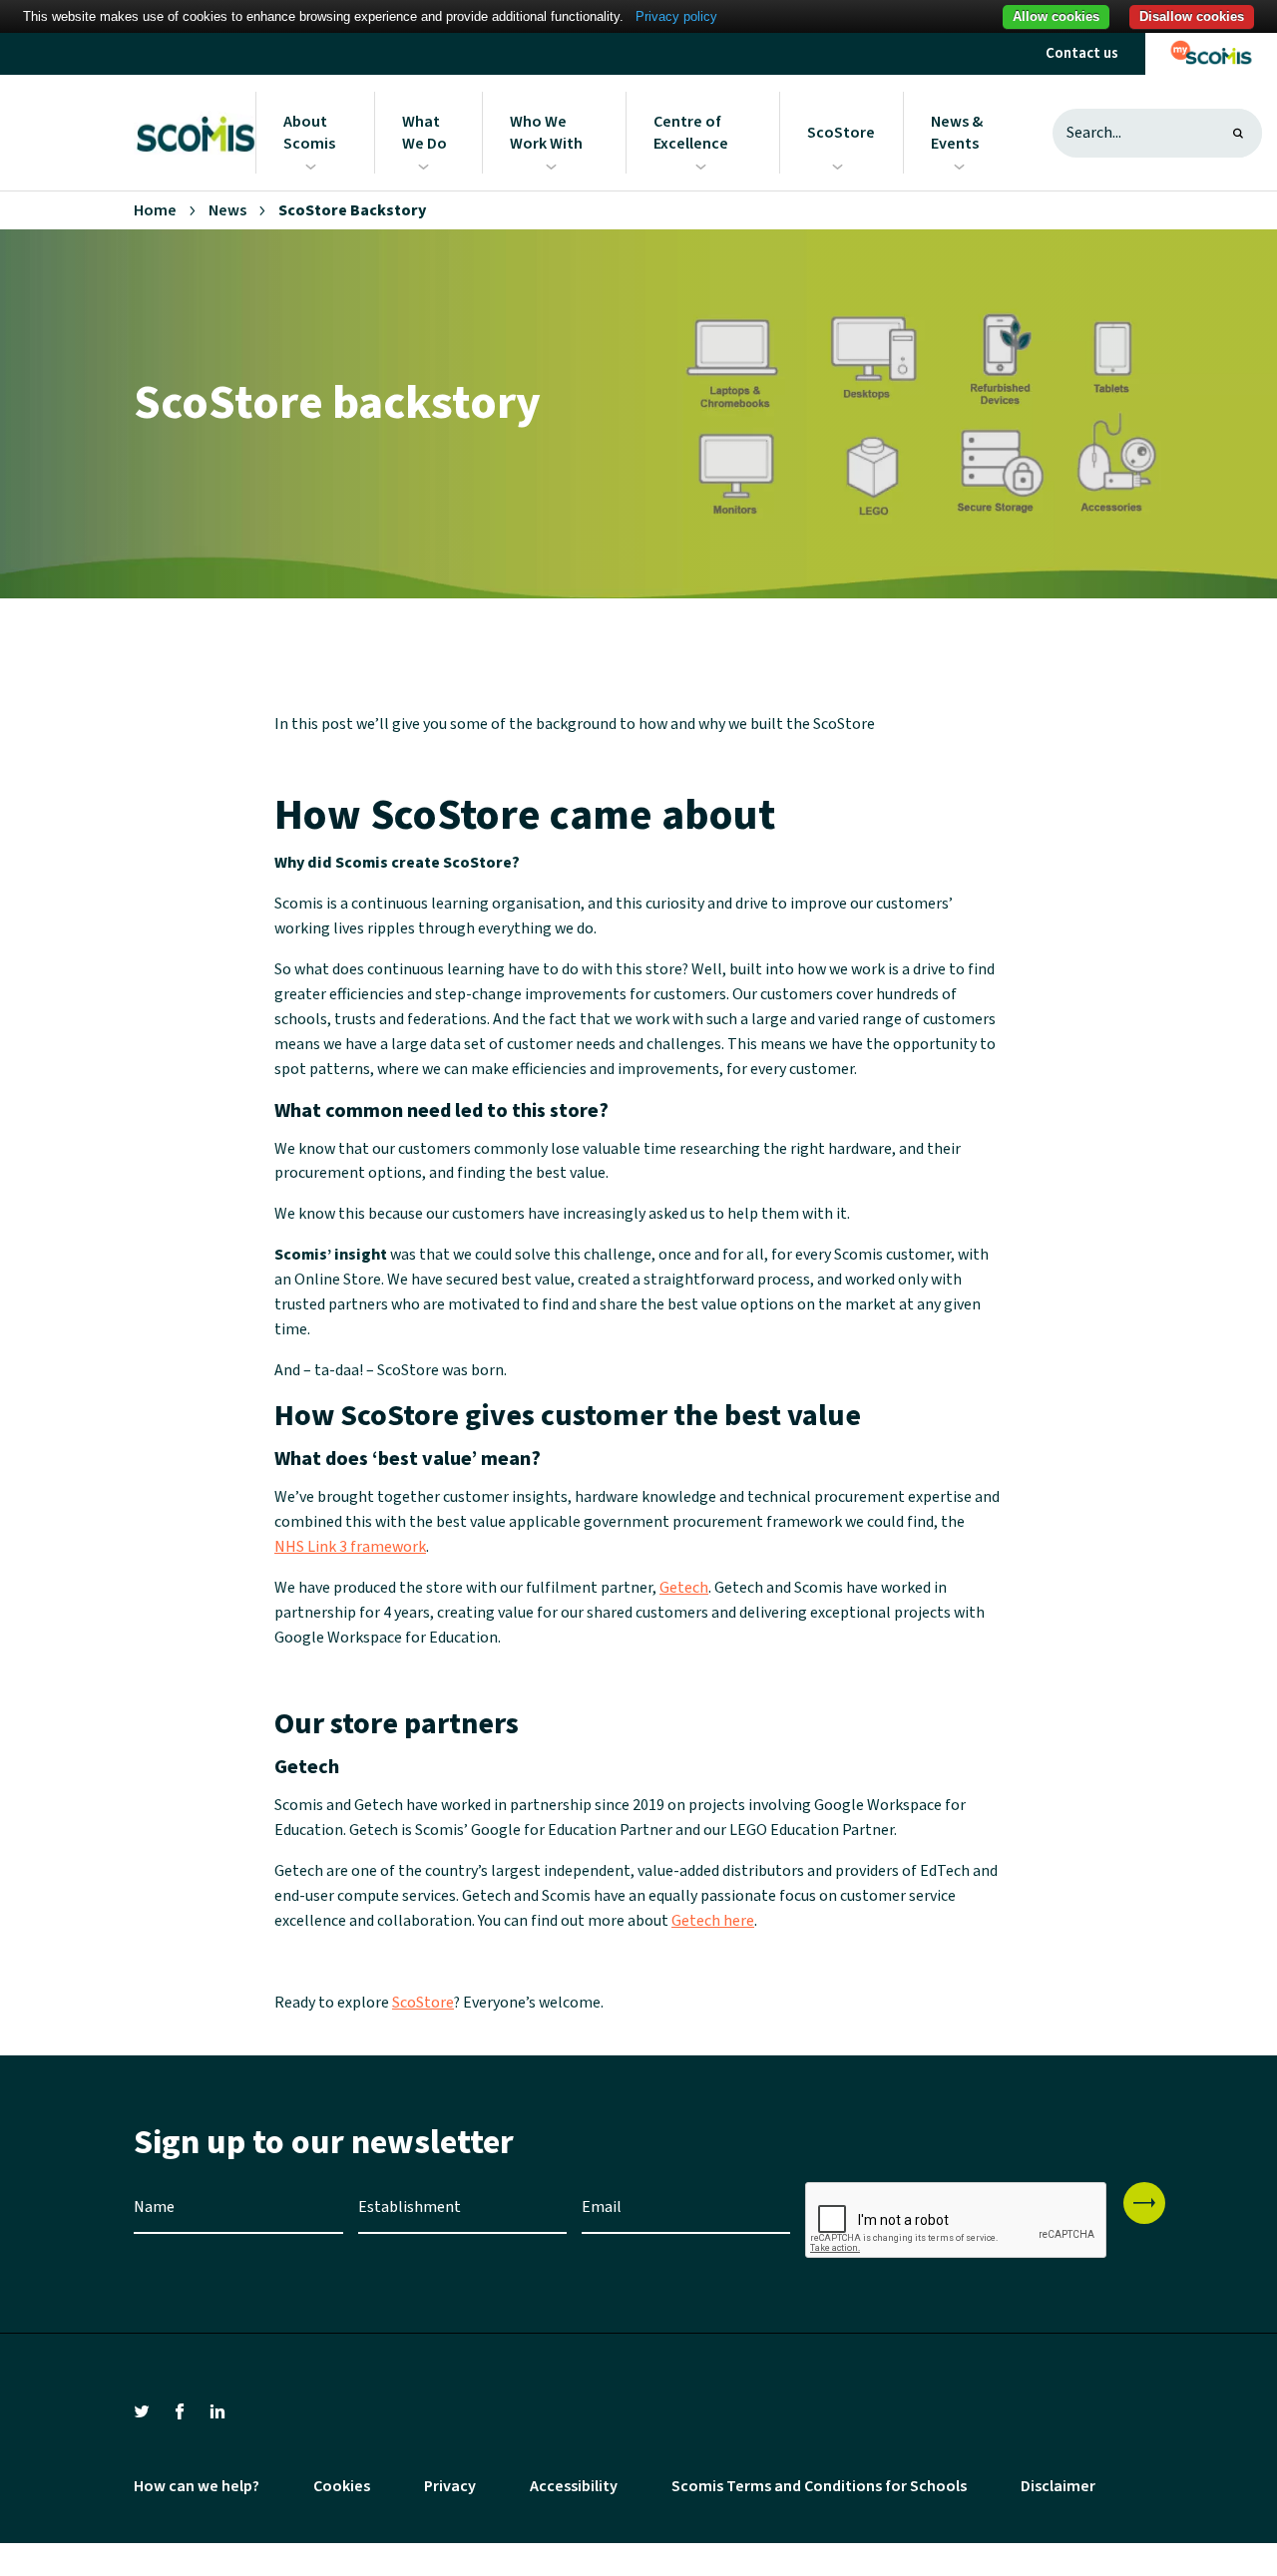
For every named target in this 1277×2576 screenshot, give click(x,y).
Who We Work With (546, 133)
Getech (684, 1588)
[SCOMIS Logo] (195, 133)
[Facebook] (180, 2410)
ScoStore (841, 133)
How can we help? (197, 2486)
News (227, 210)
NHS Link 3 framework (350, 1547)
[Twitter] (142, 2410)
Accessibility (574, 2486)
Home (155, 210)
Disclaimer (1058, 2486)
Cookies (342, 2486)
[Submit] (1144, 2203)
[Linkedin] (217, 2410)
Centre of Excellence (691, 133)
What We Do (425, 133)
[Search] (1238, 133)
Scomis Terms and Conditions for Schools (819, 2486)
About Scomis (309, 133)
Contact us (1082, 53)
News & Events (957, 133)
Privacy (450, 2486)
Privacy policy (676, 16)
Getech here (713, 1921)
